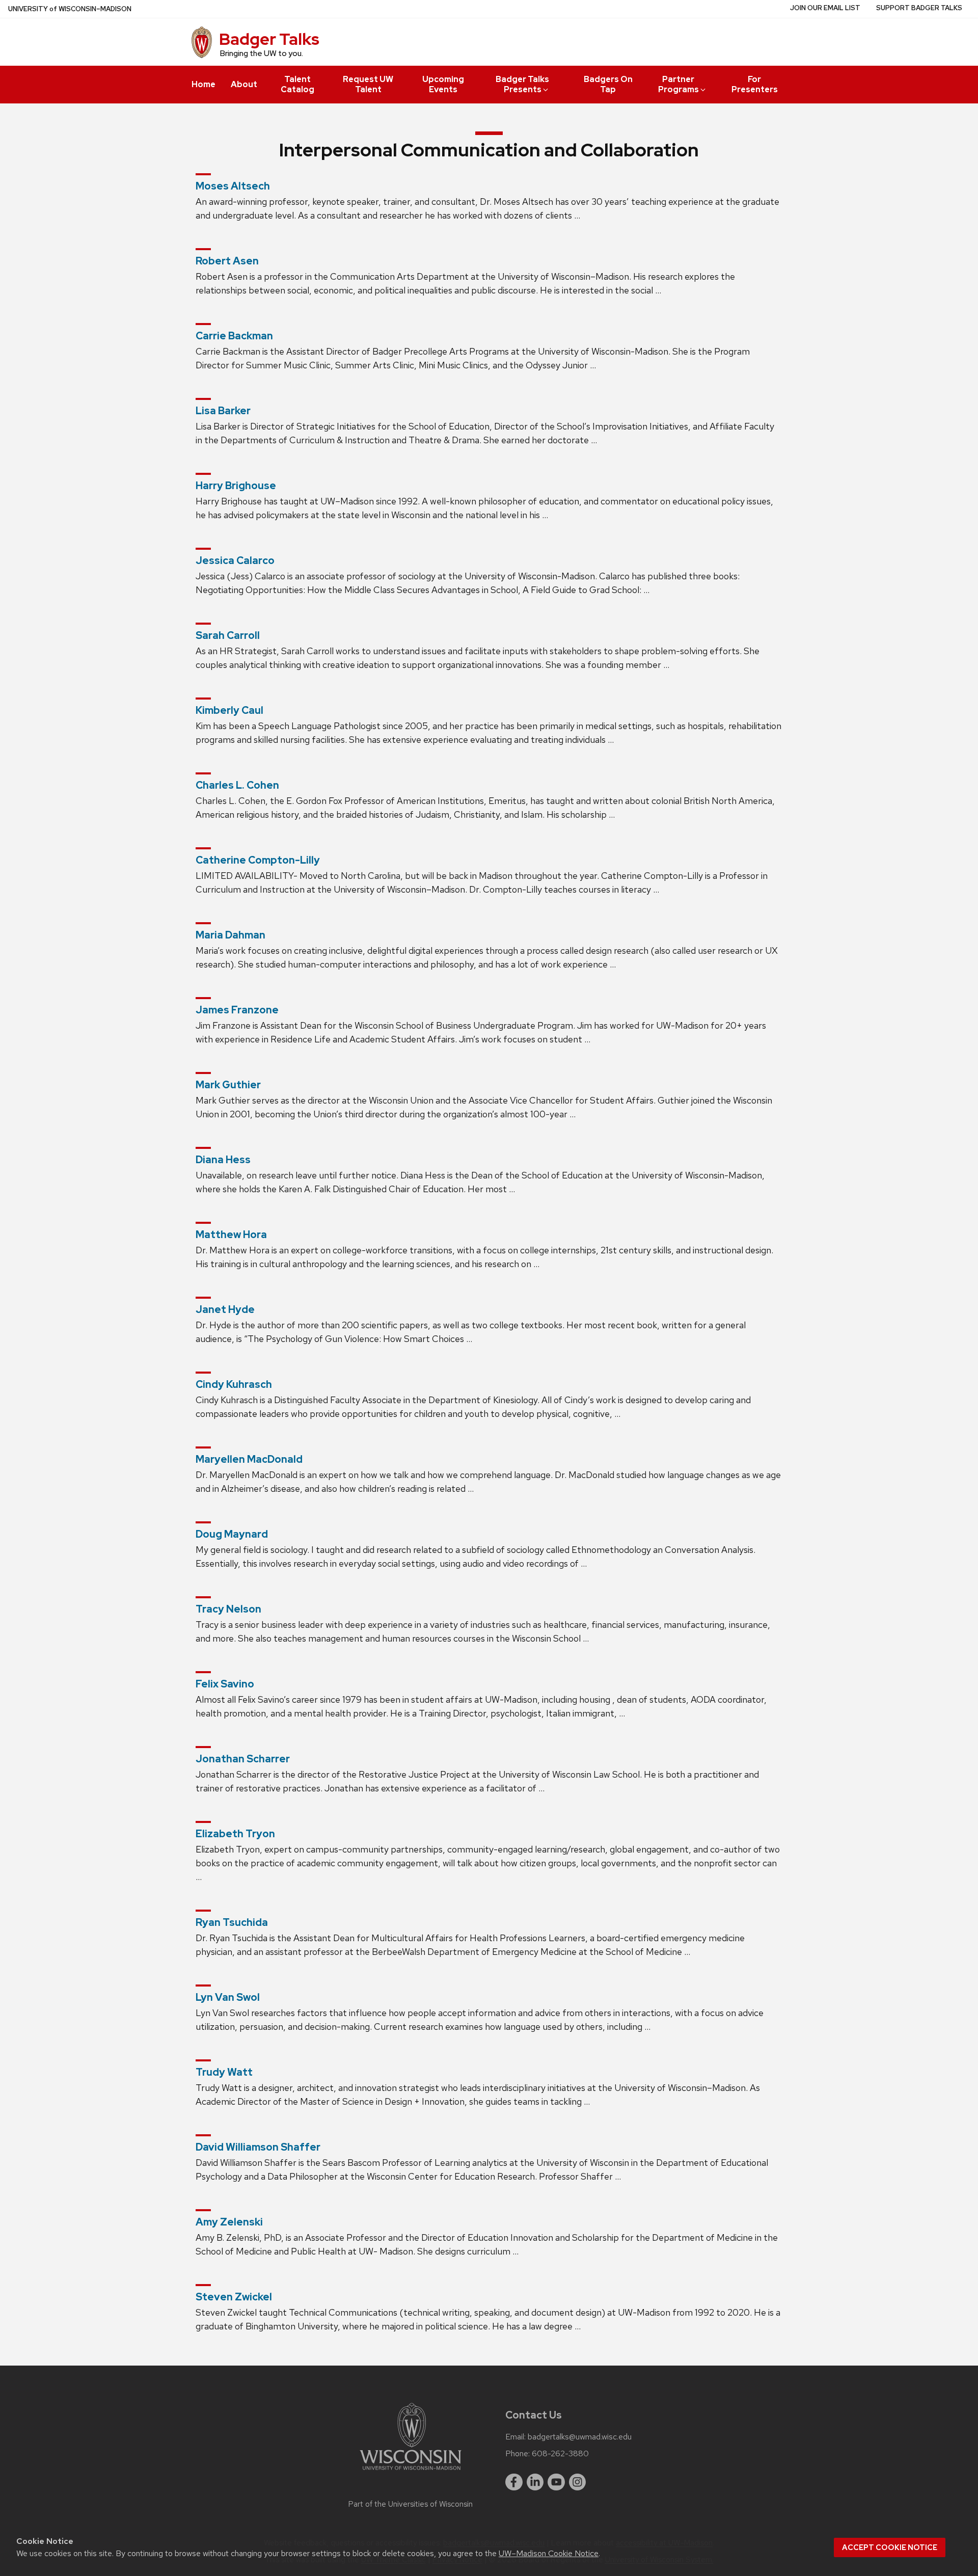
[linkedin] (535, 2482)
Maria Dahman (230, 935)
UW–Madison (70, 9)
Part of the (411, 2504)
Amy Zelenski (229, 2222)
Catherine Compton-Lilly (258, 860)
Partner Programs (678, 84)
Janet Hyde (225, 1309)
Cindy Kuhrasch (234, 1384)
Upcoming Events (443, 84)
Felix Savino (225, 1684)
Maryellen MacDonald (249, 1459)
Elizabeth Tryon (235, 1834)
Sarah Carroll (228, 635)
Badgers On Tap (608, 84)
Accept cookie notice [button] (890, 2547)
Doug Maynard (232, 1534)
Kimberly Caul (229, 710)
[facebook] (514, 2482)
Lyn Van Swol (228, 1997)
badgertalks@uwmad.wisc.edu (580, 2437)
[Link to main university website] (411, 2472)
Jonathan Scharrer (243, 1759)
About (244, 84)
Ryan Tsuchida (232, 1922)
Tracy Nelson (228, 1609)
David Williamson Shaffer (258, 2147)
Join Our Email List (825, 8)
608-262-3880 (560, 2454)
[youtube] (556, 2482)
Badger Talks (269, 39)
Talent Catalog (297, 84)
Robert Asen (227, 261)
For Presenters (755, 84)
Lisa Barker (223, 411)
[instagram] (578, 2482)
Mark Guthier (228, 1085)
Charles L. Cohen (237, 785)
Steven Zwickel (234, 2297)
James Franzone (237, 1010)
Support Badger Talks (919, 8)
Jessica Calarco (235, 560)
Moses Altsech (233, 186)
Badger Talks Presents (522, 84)
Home (203, 84)
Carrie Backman (234, 336)
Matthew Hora (231, 1235)
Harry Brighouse (236, 486)
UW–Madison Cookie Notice (549, 2553)
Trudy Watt (224, 2072)
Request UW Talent (368, 84)
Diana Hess (223, 1160)
